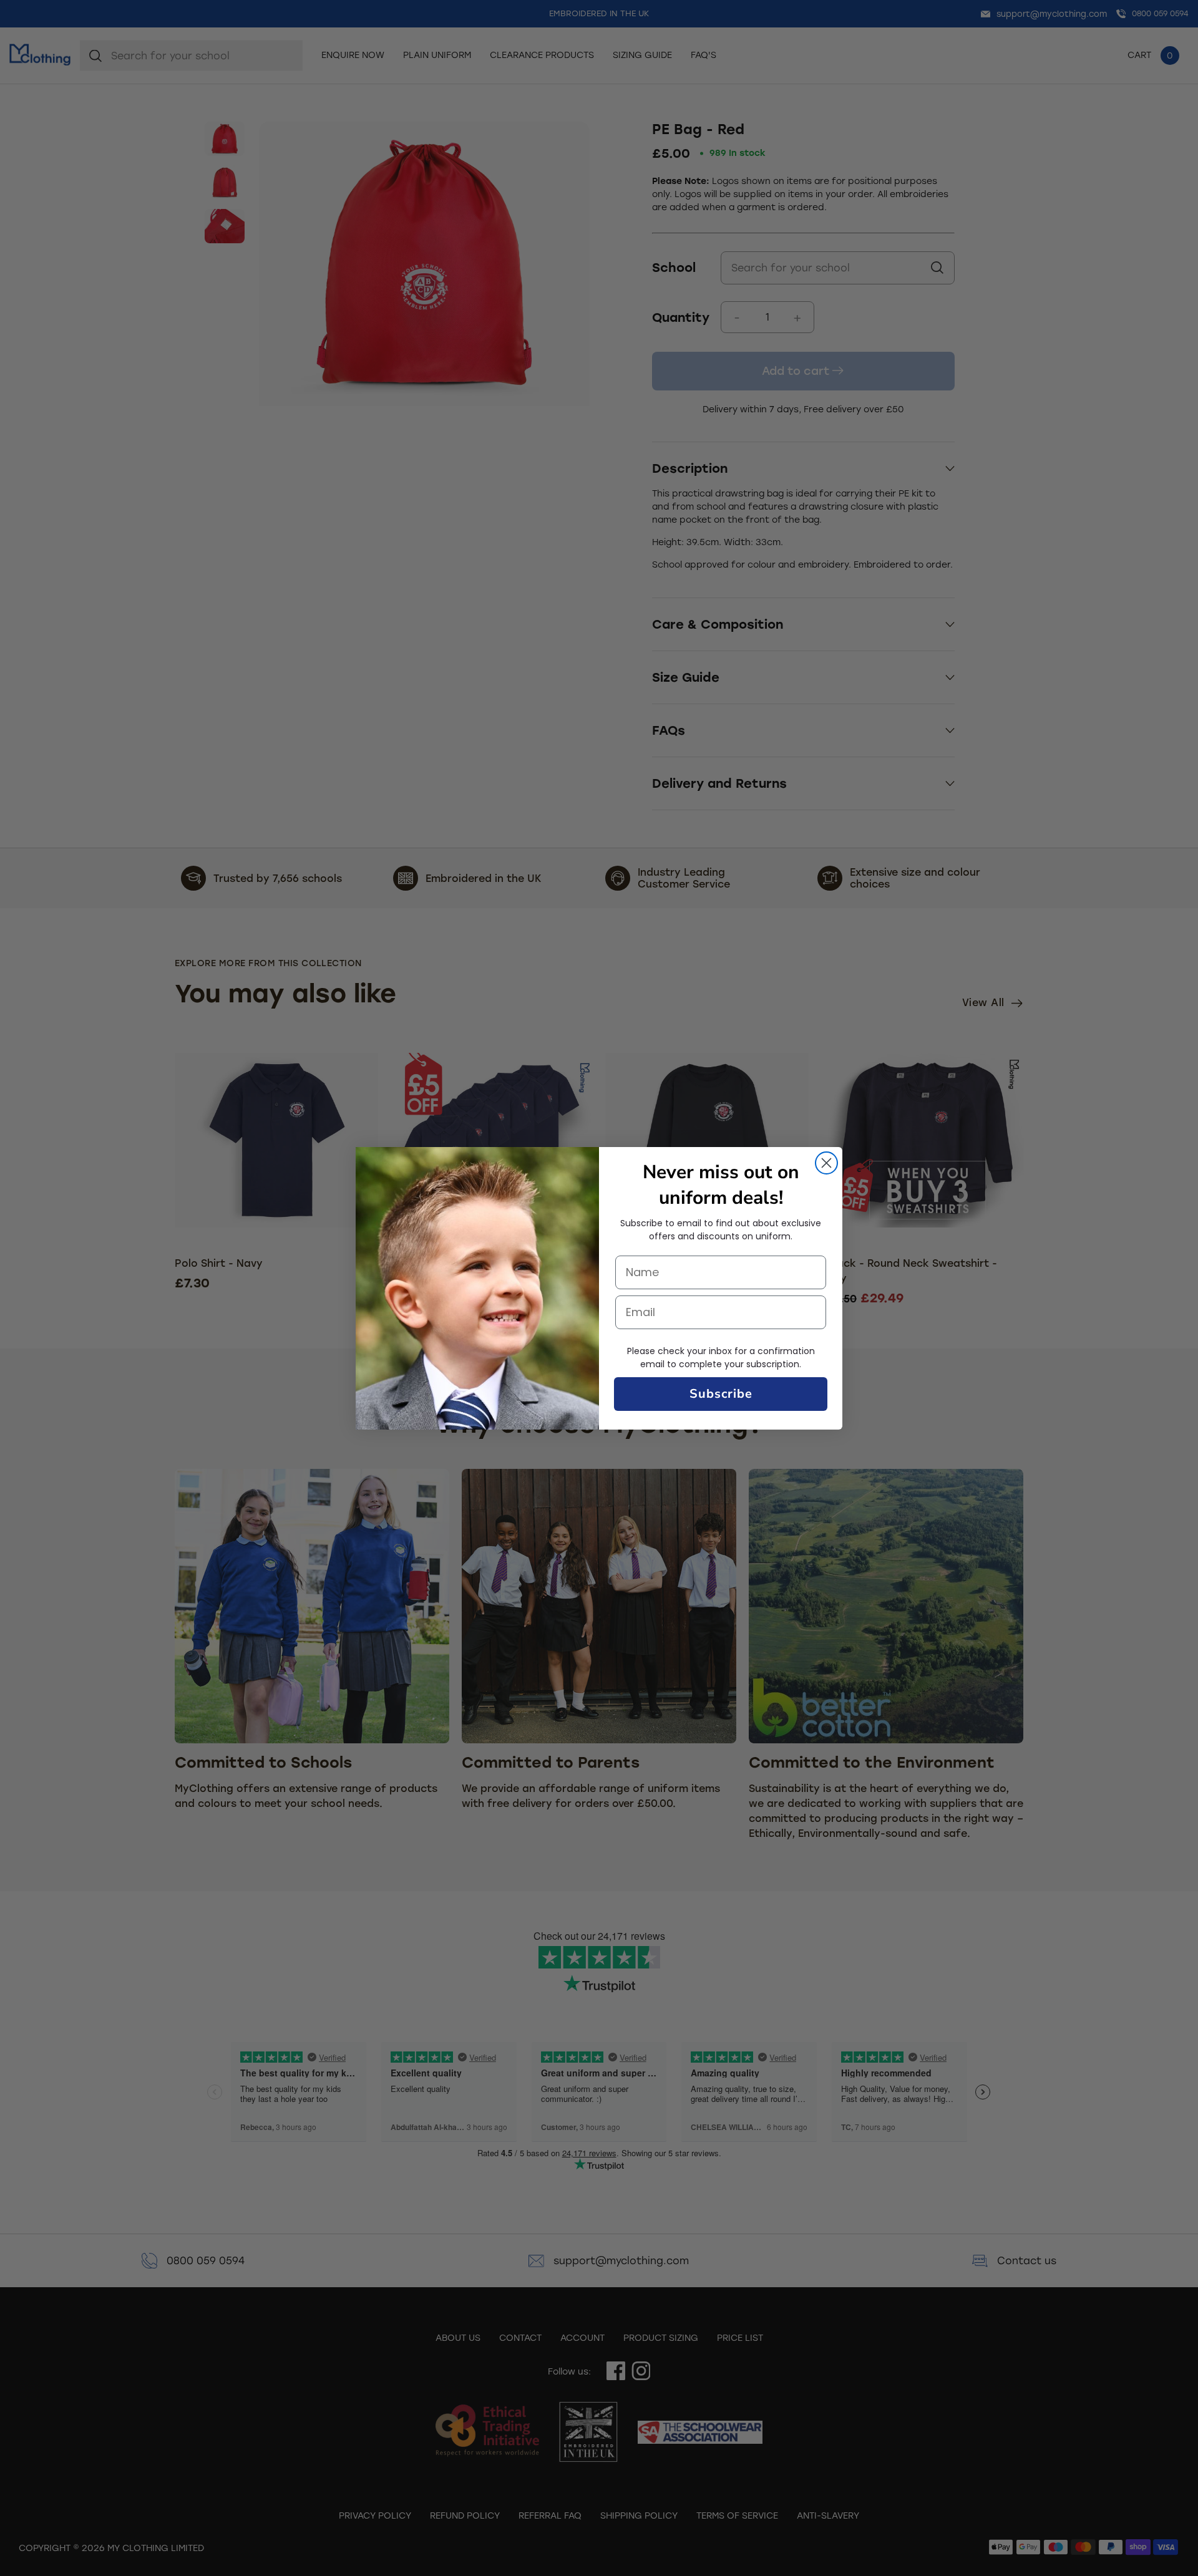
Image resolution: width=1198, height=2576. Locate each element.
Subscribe (721, 1394)
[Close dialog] (826, 1163)
